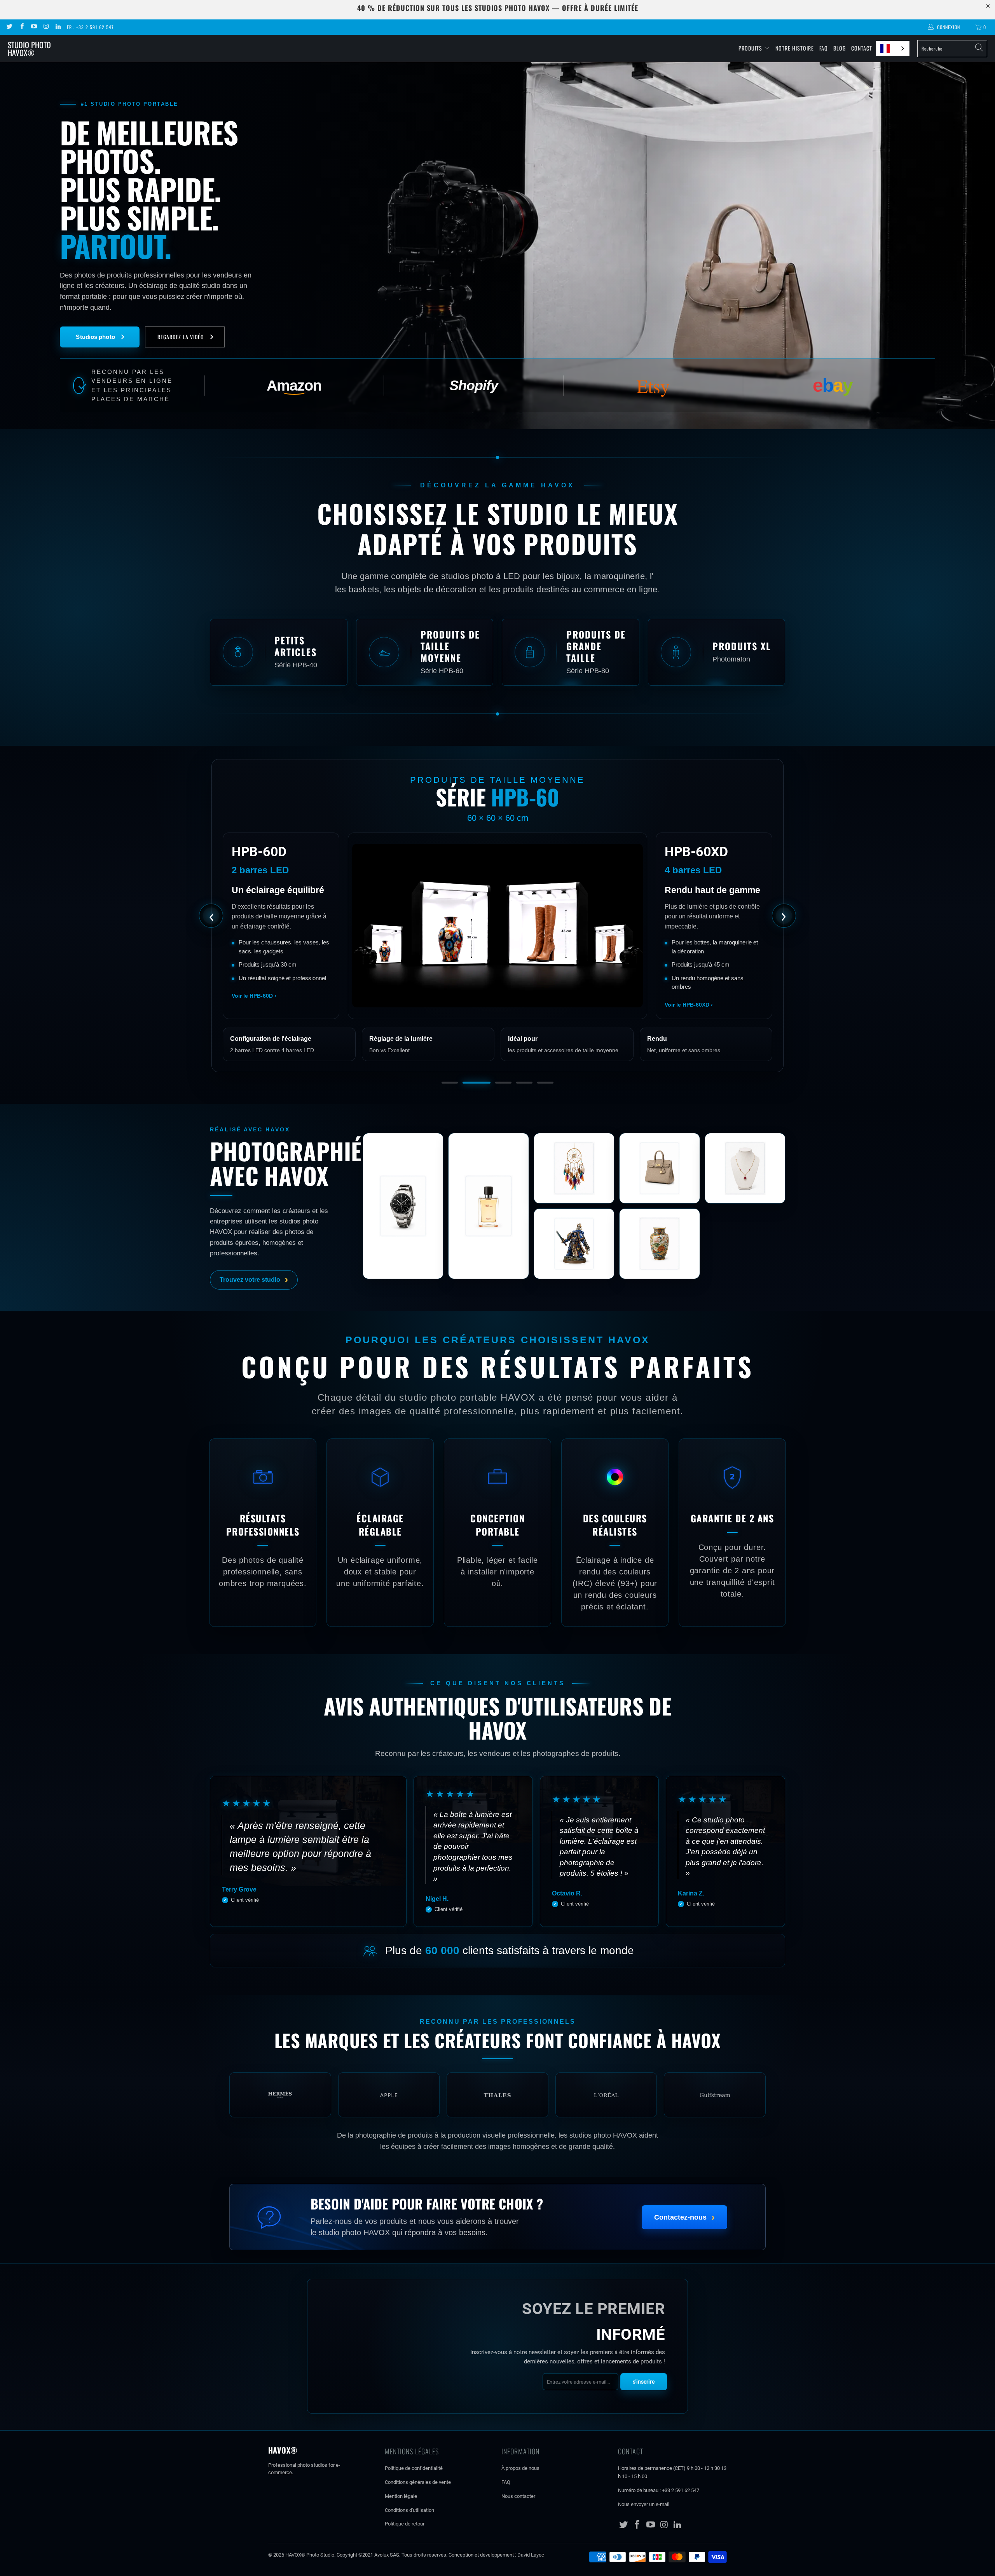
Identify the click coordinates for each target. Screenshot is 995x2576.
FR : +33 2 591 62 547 (90, 27)
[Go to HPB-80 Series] (492, 1105)
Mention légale (401, 2519)
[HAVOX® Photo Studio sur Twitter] (9, 27)
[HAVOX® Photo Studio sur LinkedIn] (58, 27)
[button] (279, 652)
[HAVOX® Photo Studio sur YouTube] (34, 27)
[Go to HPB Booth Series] (518, 1105)
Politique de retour (405, 2546)
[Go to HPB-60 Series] (471, 1105)
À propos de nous (520, 2491)
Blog (840, 48)
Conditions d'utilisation (409, 2533)
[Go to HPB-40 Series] (450, 1105)
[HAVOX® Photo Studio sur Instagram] (46, 27)
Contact (862, 48)
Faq (824, 48)
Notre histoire (795, 48)
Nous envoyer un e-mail (644, 2527)
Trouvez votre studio (254, 1302)
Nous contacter (518, 2519)
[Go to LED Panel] (545, 1105)
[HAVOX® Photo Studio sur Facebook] (21, 27)
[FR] (893, 48)
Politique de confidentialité (414, 2491)
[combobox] (893, 48)
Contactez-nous (684, 2239)
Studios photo (95, 337)
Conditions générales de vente (418, 2505)
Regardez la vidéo (181, 337)
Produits (750, 48)
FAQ (506, 2505)
